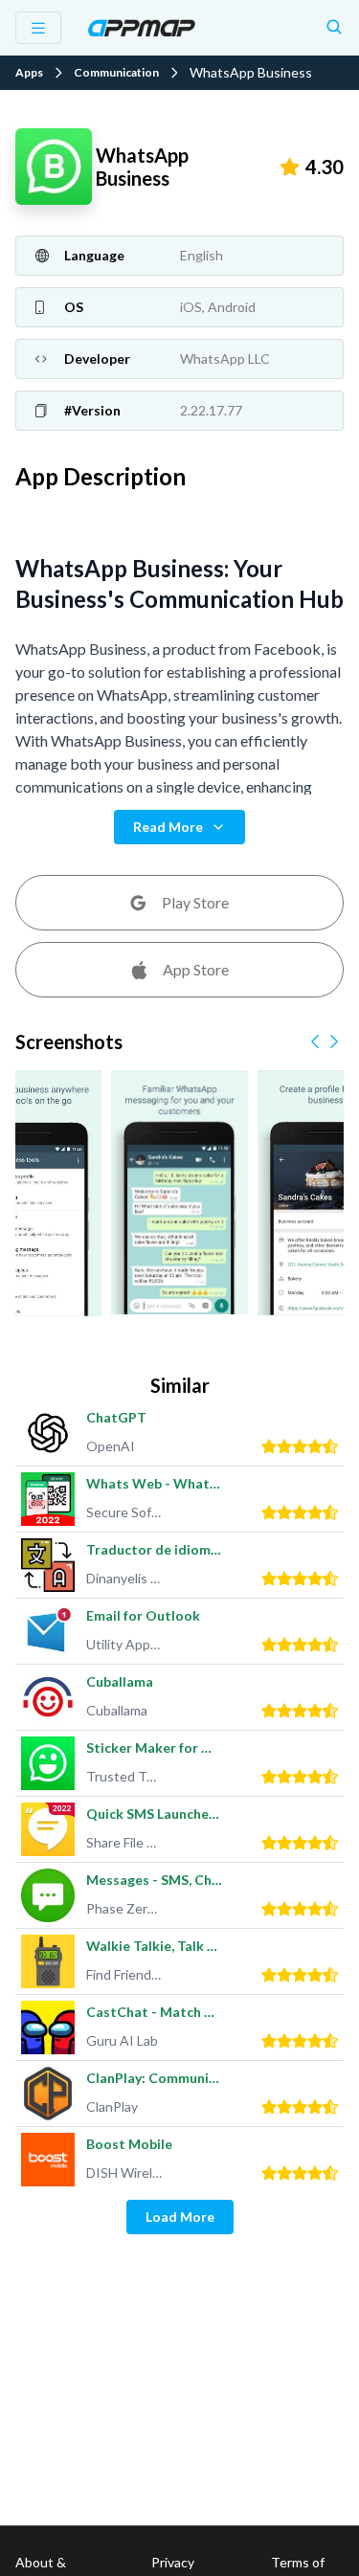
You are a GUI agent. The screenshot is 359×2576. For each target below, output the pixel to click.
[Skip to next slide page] (334, 1042)
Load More (180, 2217)
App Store (196, 969)
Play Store (195, 902)
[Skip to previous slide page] (315, 1042)
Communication (116, 73)
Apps (29, 73)
